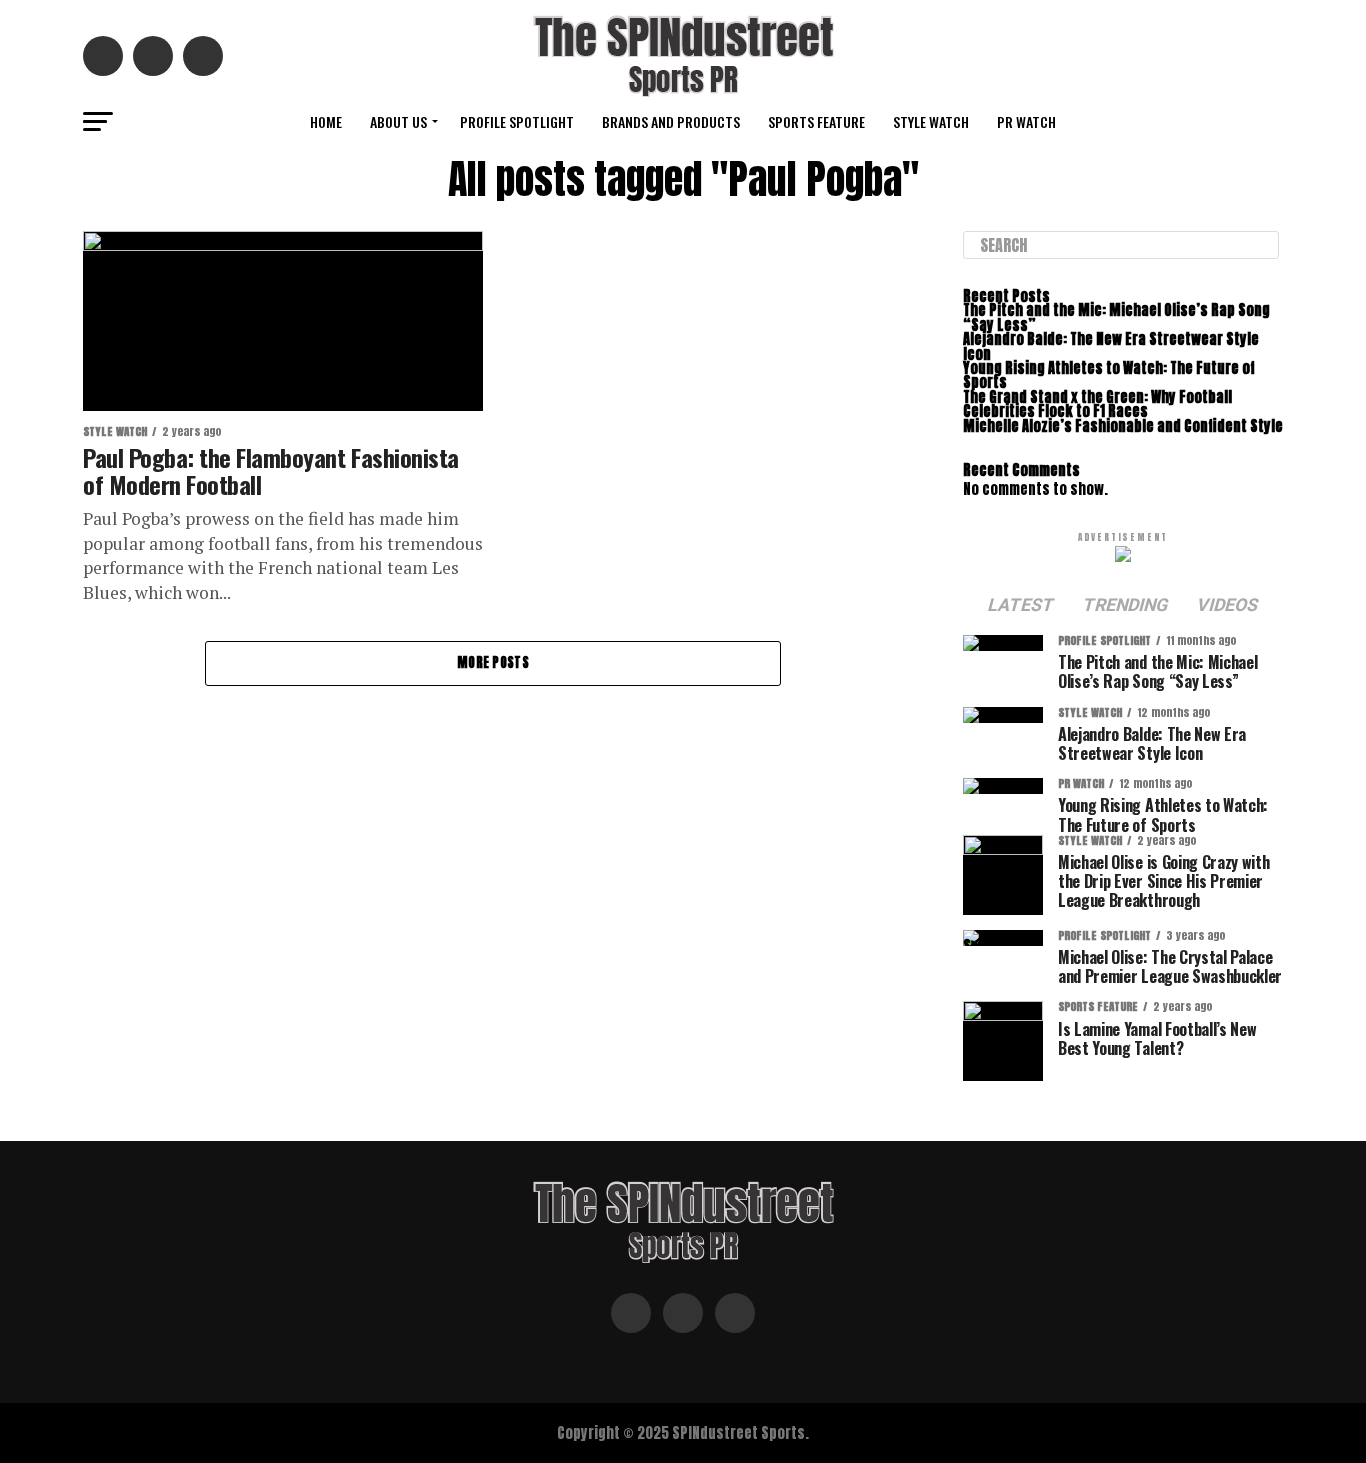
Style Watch (931, 121)
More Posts (493, 662)
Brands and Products (671, 121)
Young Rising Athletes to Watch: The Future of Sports (1109, 375)
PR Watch (1026, 121)
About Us (398, 121)
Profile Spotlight (517, 121)
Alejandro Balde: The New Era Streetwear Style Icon (1111, 346)
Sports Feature (816, 121)
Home (326, 121)
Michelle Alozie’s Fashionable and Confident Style (1123, 426)
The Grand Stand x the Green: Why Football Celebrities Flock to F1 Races (1097, 404)
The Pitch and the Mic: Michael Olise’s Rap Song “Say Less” (1116, 317)
